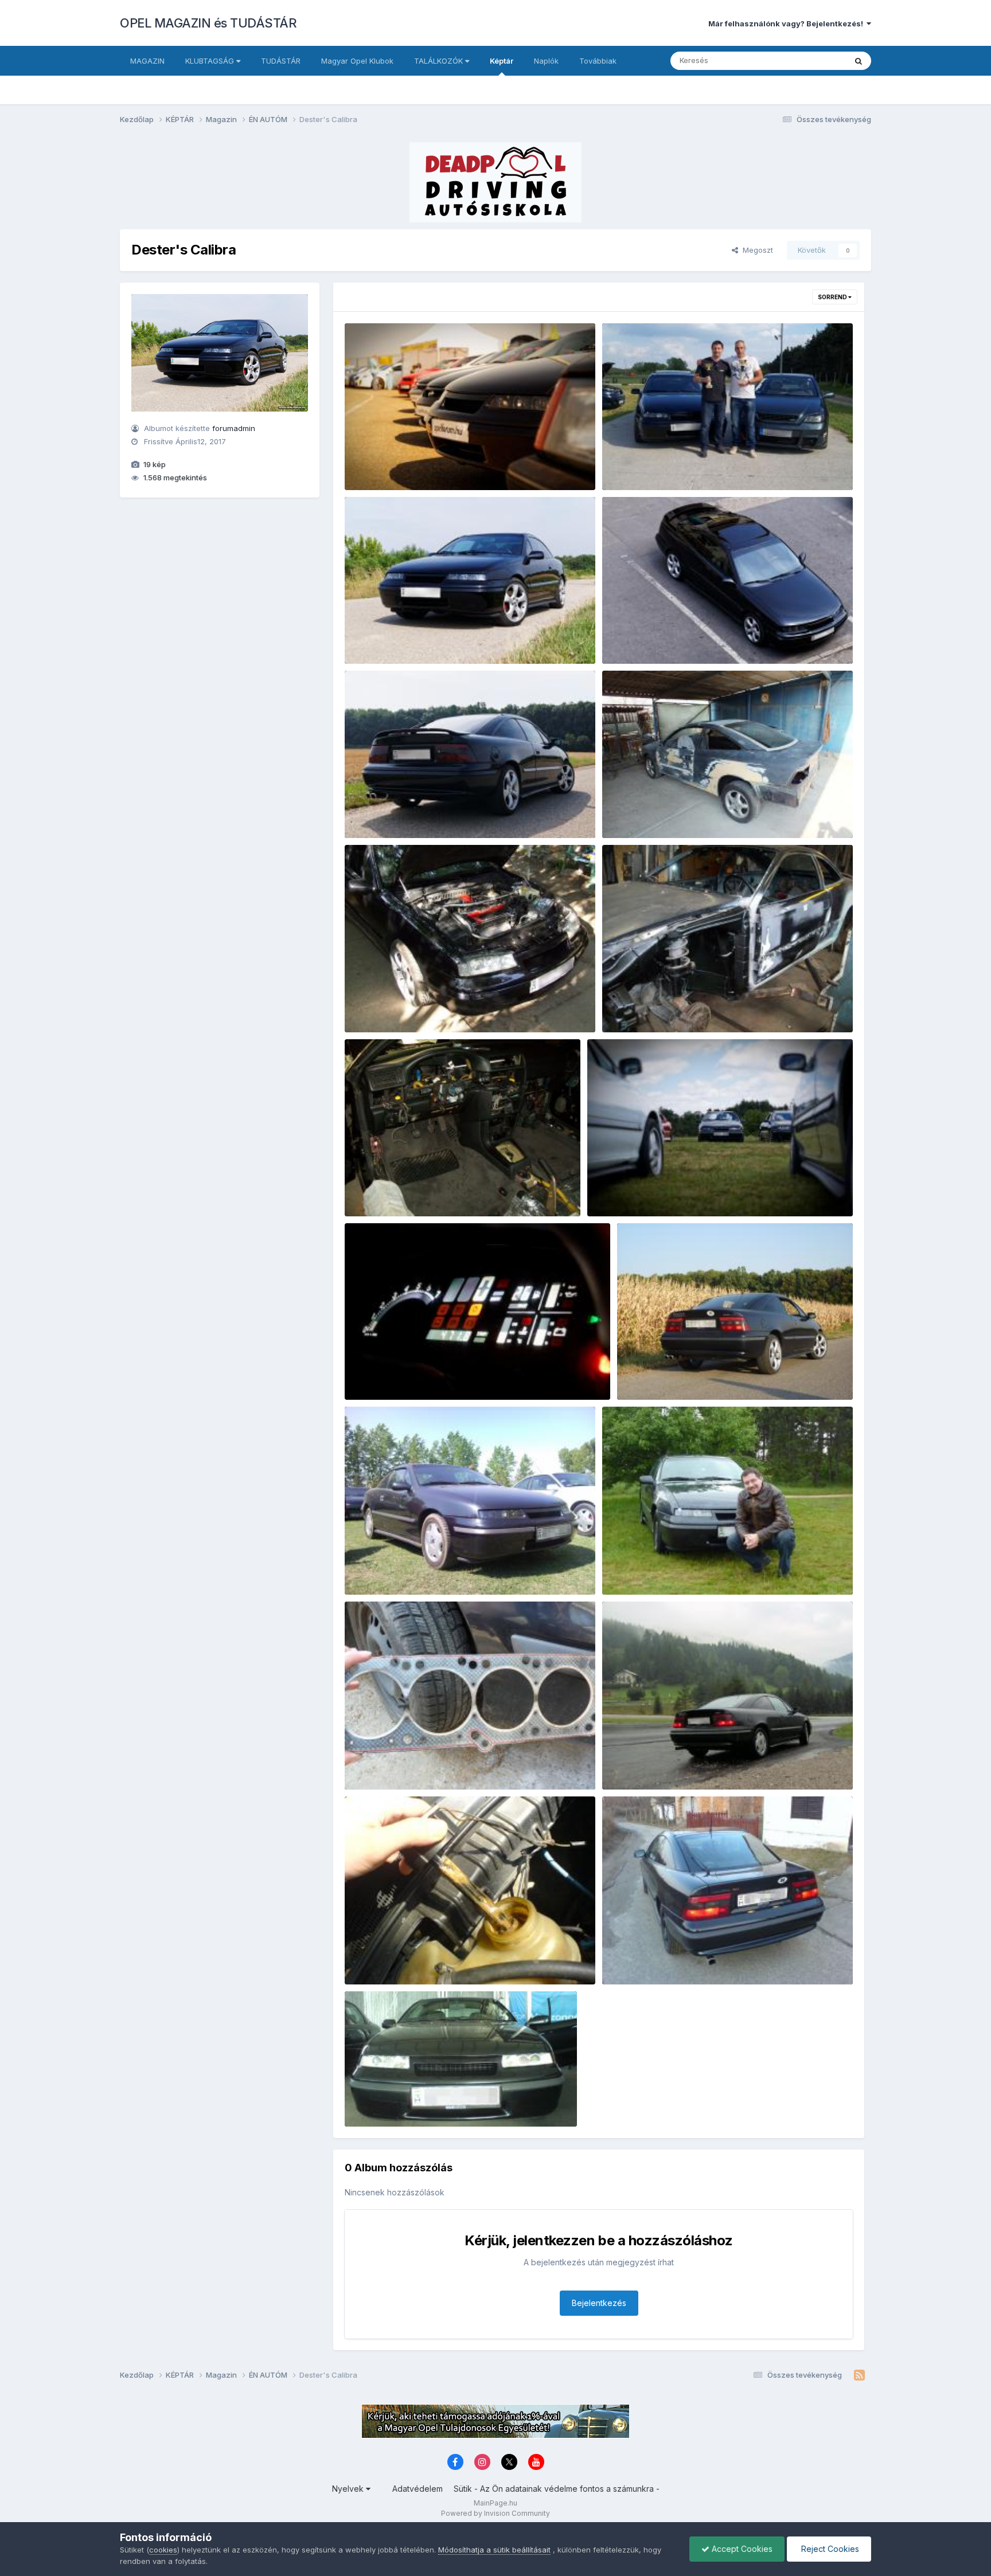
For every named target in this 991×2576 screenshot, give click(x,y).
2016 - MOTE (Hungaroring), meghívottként (432, 463)
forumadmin (234, 428)
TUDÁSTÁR (281, 61)
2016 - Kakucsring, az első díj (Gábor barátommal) (703, 463)
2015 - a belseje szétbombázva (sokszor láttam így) (448, 1189)
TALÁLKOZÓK (440, 61)
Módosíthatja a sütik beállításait (494, 2550)
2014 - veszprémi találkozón (648, 1189)
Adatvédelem (418, 2489)
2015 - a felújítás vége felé (401, 1006)
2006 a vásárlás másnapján (662, 1958)
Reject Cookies (829, 2549)
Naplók (546, 61)
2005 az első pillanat (391, 2100)
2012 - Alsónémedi (387, 1568)
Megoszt (756, 250)
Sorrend (833, 297)
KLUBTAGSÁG (211, 61)
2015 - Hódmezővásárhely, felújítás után (427, 637)
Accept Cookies (741, 2549)
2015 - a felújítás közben (655, 1006)
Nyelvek (349, 2489)
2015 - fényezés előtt (649, 811)
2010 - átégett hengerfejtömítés (411, 1763)
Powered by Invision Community (495, 2513)
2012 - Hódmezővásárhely (674, 1373)
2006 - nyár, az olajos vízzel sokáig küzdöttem (440, 1958)
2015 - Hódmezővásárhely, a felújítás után (430, 811)
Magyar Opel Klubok (357, 61)
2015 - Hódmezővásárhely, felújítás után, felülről (700, 637)
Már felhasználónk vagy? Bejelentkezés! (787, 24)
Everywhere (810, 60)
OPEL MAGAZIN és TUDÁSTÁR (208, 23)
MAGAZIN (147, 61)
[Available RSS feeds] (859, 2375)
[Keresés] (859, 61)
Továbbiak (598, 61)
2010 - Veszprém (641, 1568)
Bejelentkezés (599, 2303)
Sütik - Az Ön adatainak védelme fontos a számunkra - (557, 2489)
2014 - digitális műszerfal (400, 1373)
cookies (163, 2550)
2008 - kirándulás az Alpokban (667, 1763)
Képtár (502, 61)
